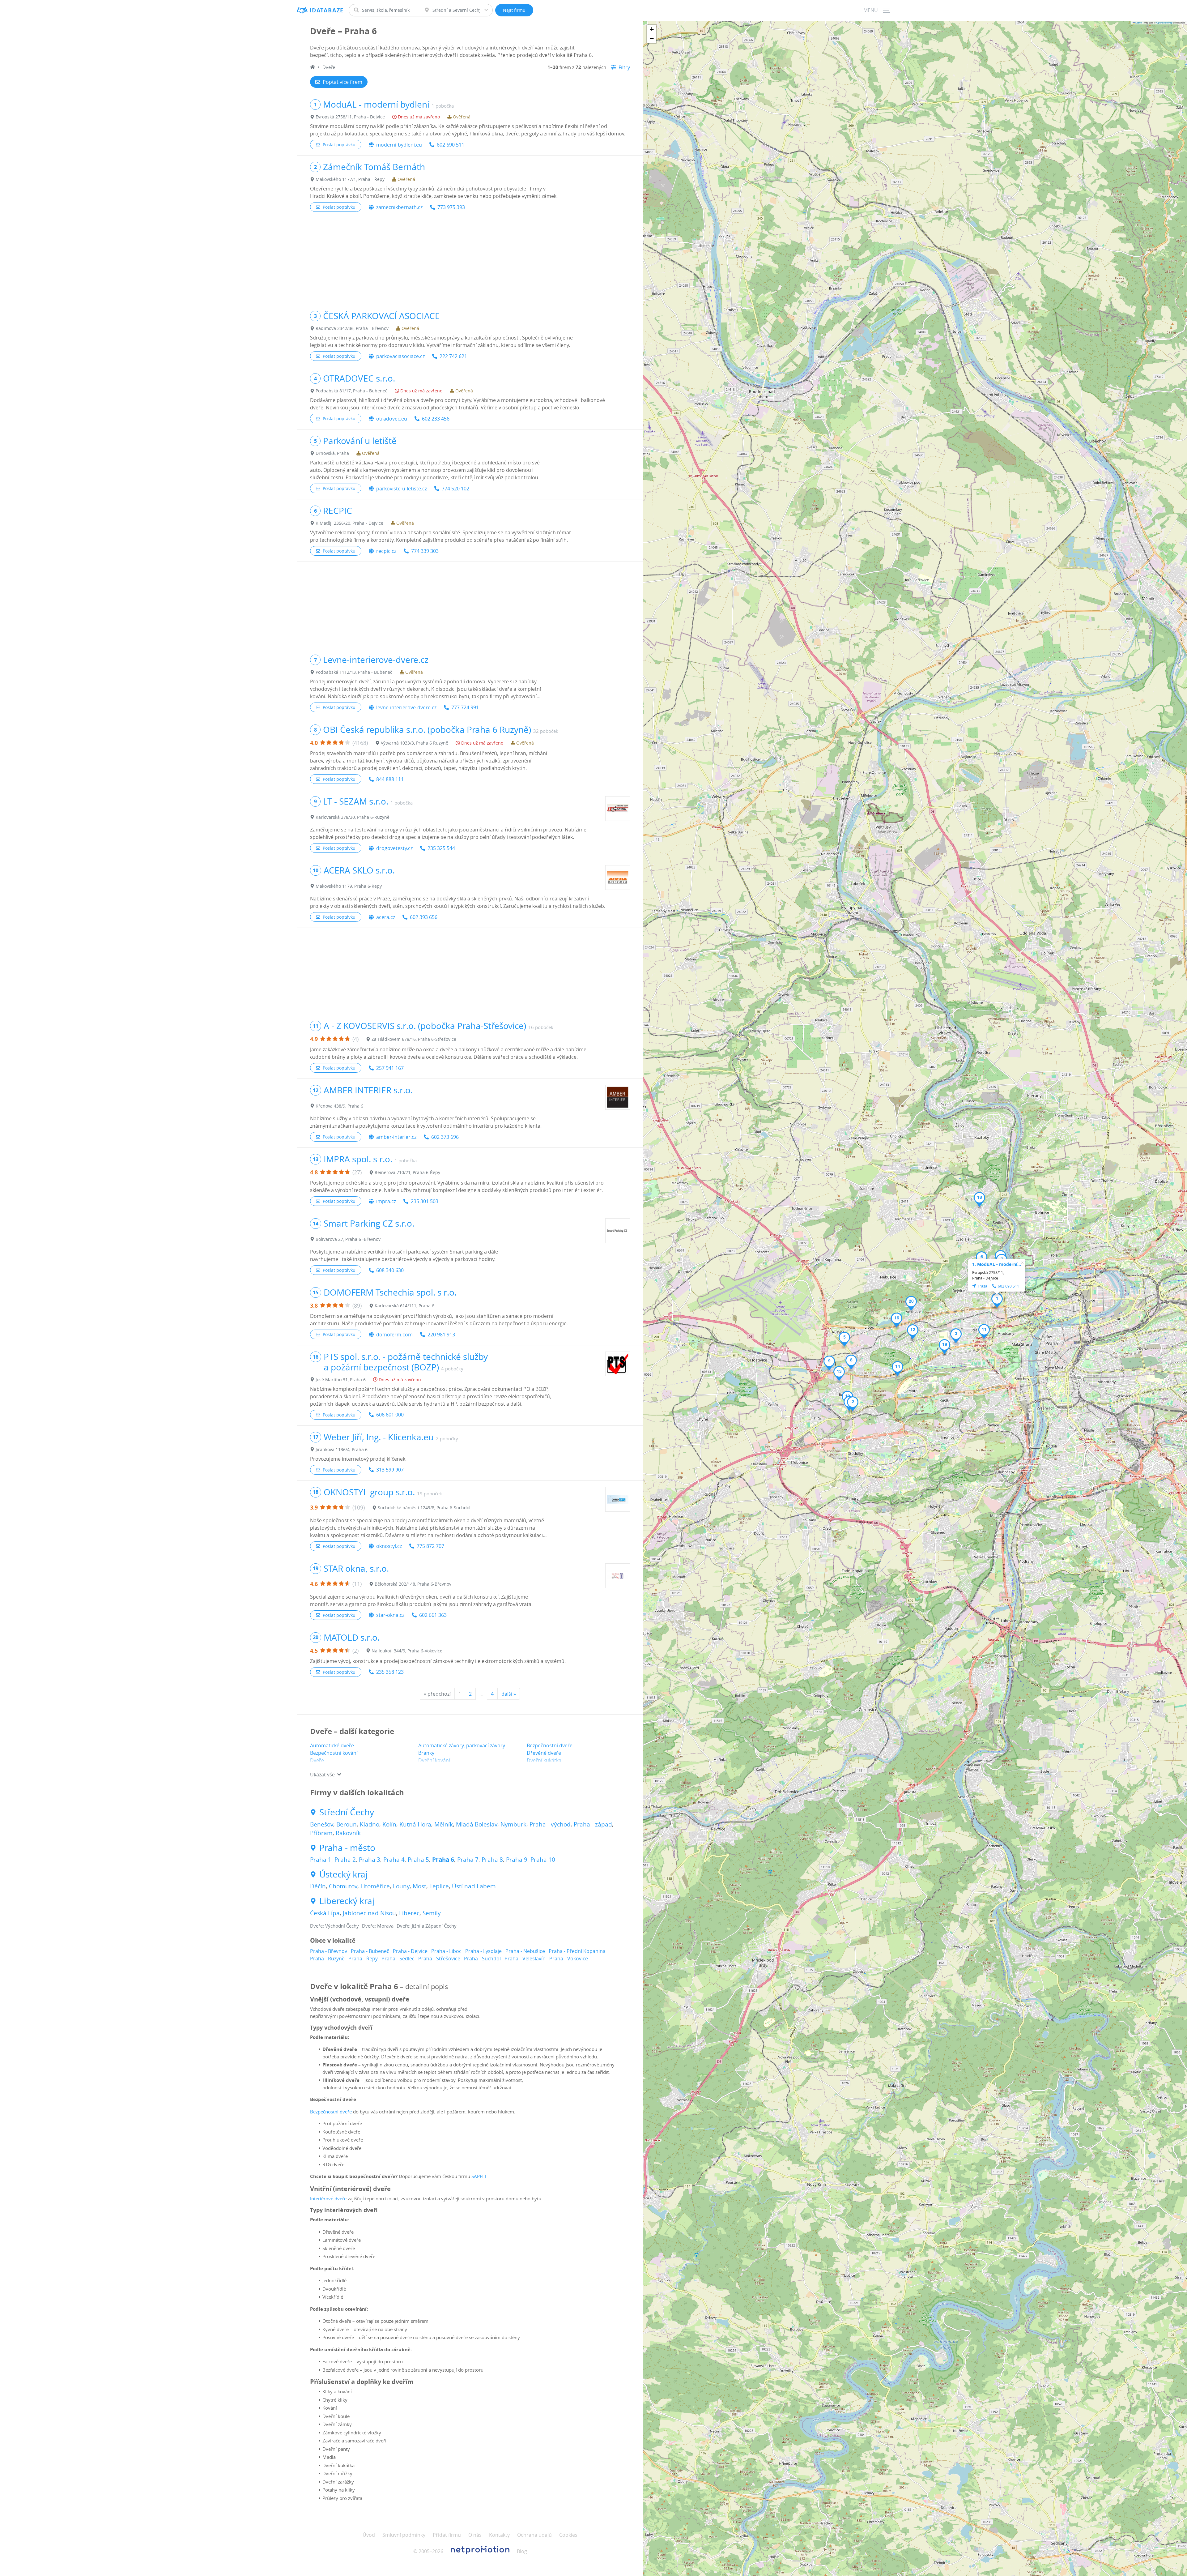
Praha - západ (593, 1824)
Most (419, 1886)
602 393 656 (424, 917)
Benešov (322, 1824)
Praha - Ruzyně (327, 1959)
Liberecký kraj (347, 1901)
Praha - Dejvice (410, 1951)
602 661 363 (433, 1615)
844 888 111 (390, 779)
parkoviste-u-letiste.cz (402, 489)
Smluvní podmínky (404, 2535)
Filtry (624, 67)
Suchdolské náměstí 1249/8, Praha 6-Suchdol (424, 1508)
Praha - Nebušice (525, 1951)
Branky (426, 1753)
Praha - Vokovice (569, 1959)
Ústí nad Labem (474, 1886)
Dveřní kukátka (544, 1760)
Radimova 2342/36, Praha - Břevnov (352, 328)
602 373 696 (445, 1137)
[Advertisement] (470, 261)
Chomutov (343, 1886)
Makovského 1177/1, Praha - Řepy (350, 179)
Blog (522, 2551)
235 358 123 (390, 1672)
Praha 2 (345, 1860)
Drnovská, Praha (332, 453)
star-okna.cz (390, 1615)
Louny (401, 1886)
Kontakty (499, 2535)
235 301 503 (425, 1201)
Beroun (347, 1824)
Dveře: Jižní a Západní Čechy (427, 1926)
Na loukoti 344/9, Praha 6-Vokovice (407, 1651)
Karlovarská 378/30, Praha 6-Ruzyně (353, 817)
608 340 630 (390, 1270)
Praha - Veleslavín (525, 1959)
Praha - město (347, 1848)
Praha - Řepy (363, 1959)
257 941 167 (390, 1068)
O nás (475, 2535)
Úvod (369, 2535)
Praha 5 (418, 1860)
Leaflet (1138, 22)
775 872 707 (430, 1546)
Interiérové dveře (328, 2198)
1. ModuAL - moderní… (997, 1264)
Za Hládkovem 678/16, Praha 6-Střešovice (414, 1039)
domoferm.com (394, 1335)
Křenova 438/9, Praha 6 (339, 1106)
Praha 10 (543, 1860)
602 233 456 (436, 419)
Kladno (370, 1824)
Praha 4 (394, 1860)
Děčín (318, 1886)
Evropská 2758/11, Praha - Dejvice (350, 117)
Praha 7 (468, 1860)
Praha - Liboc (446, 1951)
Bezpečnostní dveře (550, 1745)
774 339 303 (425, 551)
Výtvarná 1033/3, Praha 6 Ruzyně (415, 743)
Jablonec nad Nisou (369, 1913)
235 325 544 (441, 848)
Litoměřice (375, 1886)
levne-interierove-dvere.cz (406, 707)
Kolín (389, 1824)
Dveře (317, 1760)
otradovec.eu (392, 419)
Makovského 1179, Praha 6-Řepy (349, 886)
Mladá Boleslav (477, 1824)
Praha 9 (517, 1860)
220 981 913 (441, 1335)
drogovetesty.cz (394, 848)
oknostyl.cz (389, 1546)
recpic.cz (386, 551)
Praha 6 (443, 1860)
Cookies (568, 2535)
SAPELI (479, 2176)
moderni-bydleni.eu (399, 145)
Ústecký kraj (343, 1874)
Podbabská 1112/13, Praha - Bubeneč (354, 672)
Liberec (409, 1913)
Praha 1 (321, 1860)
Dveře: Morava (378, 1926)
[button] (997, 1301)
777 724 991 (465, 707)
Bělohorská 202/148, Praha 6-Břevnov (413, 1584)
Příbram (321, 1833)
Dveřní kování (434, 1760)
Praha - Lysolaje (483, 1951)
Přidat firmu (447, 2535)
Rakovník (348, 1833)
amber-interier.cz (396, 1137)
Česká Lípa (325, 1913)
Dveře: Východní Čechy (334, 1926)
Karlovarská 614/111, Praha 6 (404, 1306)
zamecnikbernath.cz (399, 207)
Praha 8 (492, 1860)
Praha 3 (370, 1860)
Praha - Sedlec (398, 1959)
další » (509, 1694)
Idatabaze (327, 10)
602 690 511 (451, 145)
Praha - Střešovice (439, 1959)
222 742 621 (453, 356)
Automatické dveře (332, 1745)
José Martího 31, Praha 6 (341, 1380)
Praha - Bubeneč (370, 1951)
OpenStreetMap (1164, 22)
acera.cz (386, 917)
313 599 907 (390, 1470)
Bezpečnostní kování (334, 1753)
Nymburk (513, 1824)
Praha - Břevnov (329, 1951)
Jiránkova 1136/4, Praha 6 (342, 1449)
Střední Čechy (347, 1812)
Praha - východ (550, 1824)
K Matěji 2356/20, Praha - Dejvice (349, 523)
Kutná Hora (415, 1824)
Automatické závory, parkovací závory (462, 1745)
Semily (432, 1913)
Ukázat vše (322, 1775)
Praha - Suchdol (482, 1959)
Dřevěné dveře (544, 1753)
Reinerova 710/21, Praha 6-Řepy (407, 1172)
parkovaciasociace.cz (400, 356)
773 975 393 (451, 207)
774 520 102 (455, 489)
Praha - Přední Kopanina (577, 1951)
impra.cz (386, 1201)
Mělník (444, 1824)
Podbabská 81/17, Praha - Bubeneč (351, 391)
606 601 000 (390, 1415)
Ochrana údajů (534, 2535)
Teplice (439, 1886)
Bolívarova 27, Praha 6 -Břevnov (348, 1239)
